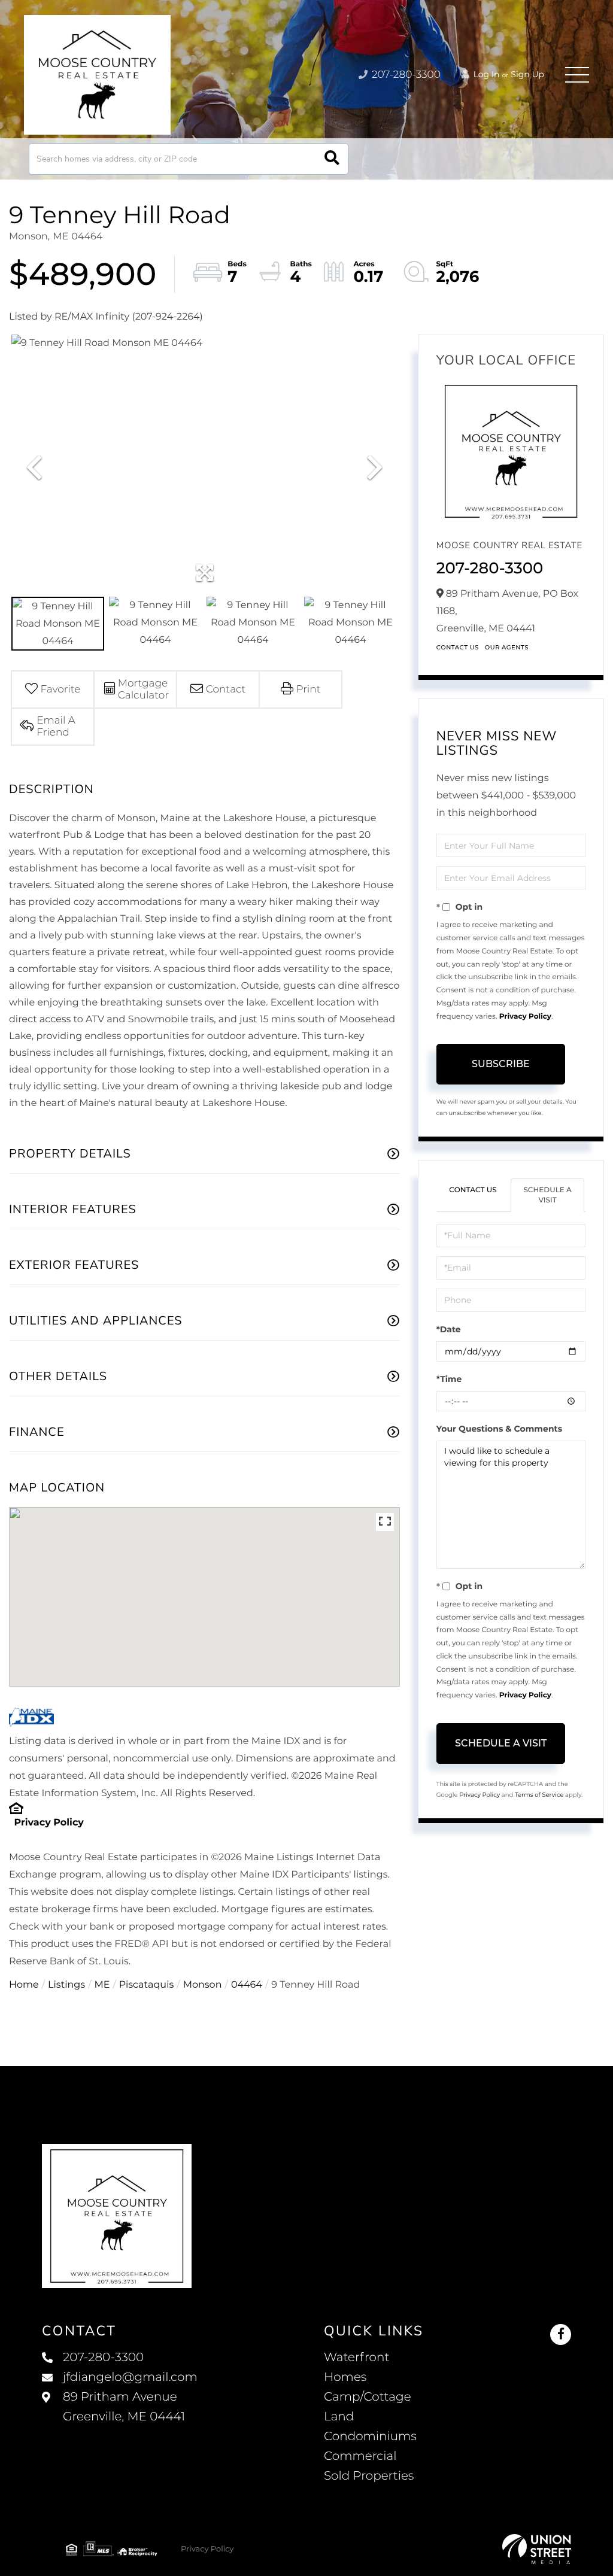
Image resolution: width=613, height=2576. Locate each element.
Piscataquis (146, 1985)
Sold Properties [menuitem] (369, 2476)
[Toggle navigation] (577, 75)
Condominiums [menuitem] (370, 2437)
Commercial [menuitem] (360, 2456)
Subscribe (501, 1064)
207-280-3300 (405, 75)
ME (102, 1985)
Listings (66, 1985)
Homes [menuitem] (345, 2377)
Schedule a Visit (547, 1195)
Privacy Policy (48, 1823)
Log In (485, 74)
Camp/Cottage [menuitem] (368, 2397)
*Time (449, 1379)
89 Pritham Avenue (124, 2407)
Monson (203, 1985)
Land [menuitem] (339, 2417)
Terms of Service (539, 1795)
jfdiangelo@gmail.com (130, 2377)
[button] (332, 159)
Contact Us (458, 647)
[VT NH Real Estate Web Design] (537, 2549)
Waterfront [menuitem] (357, 2358)
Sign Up (527, 74)
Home (24, 1985)
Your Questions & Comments (499, 1429)
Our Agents (507, 647)
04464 (247, 1985)
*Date (449, 1329)
